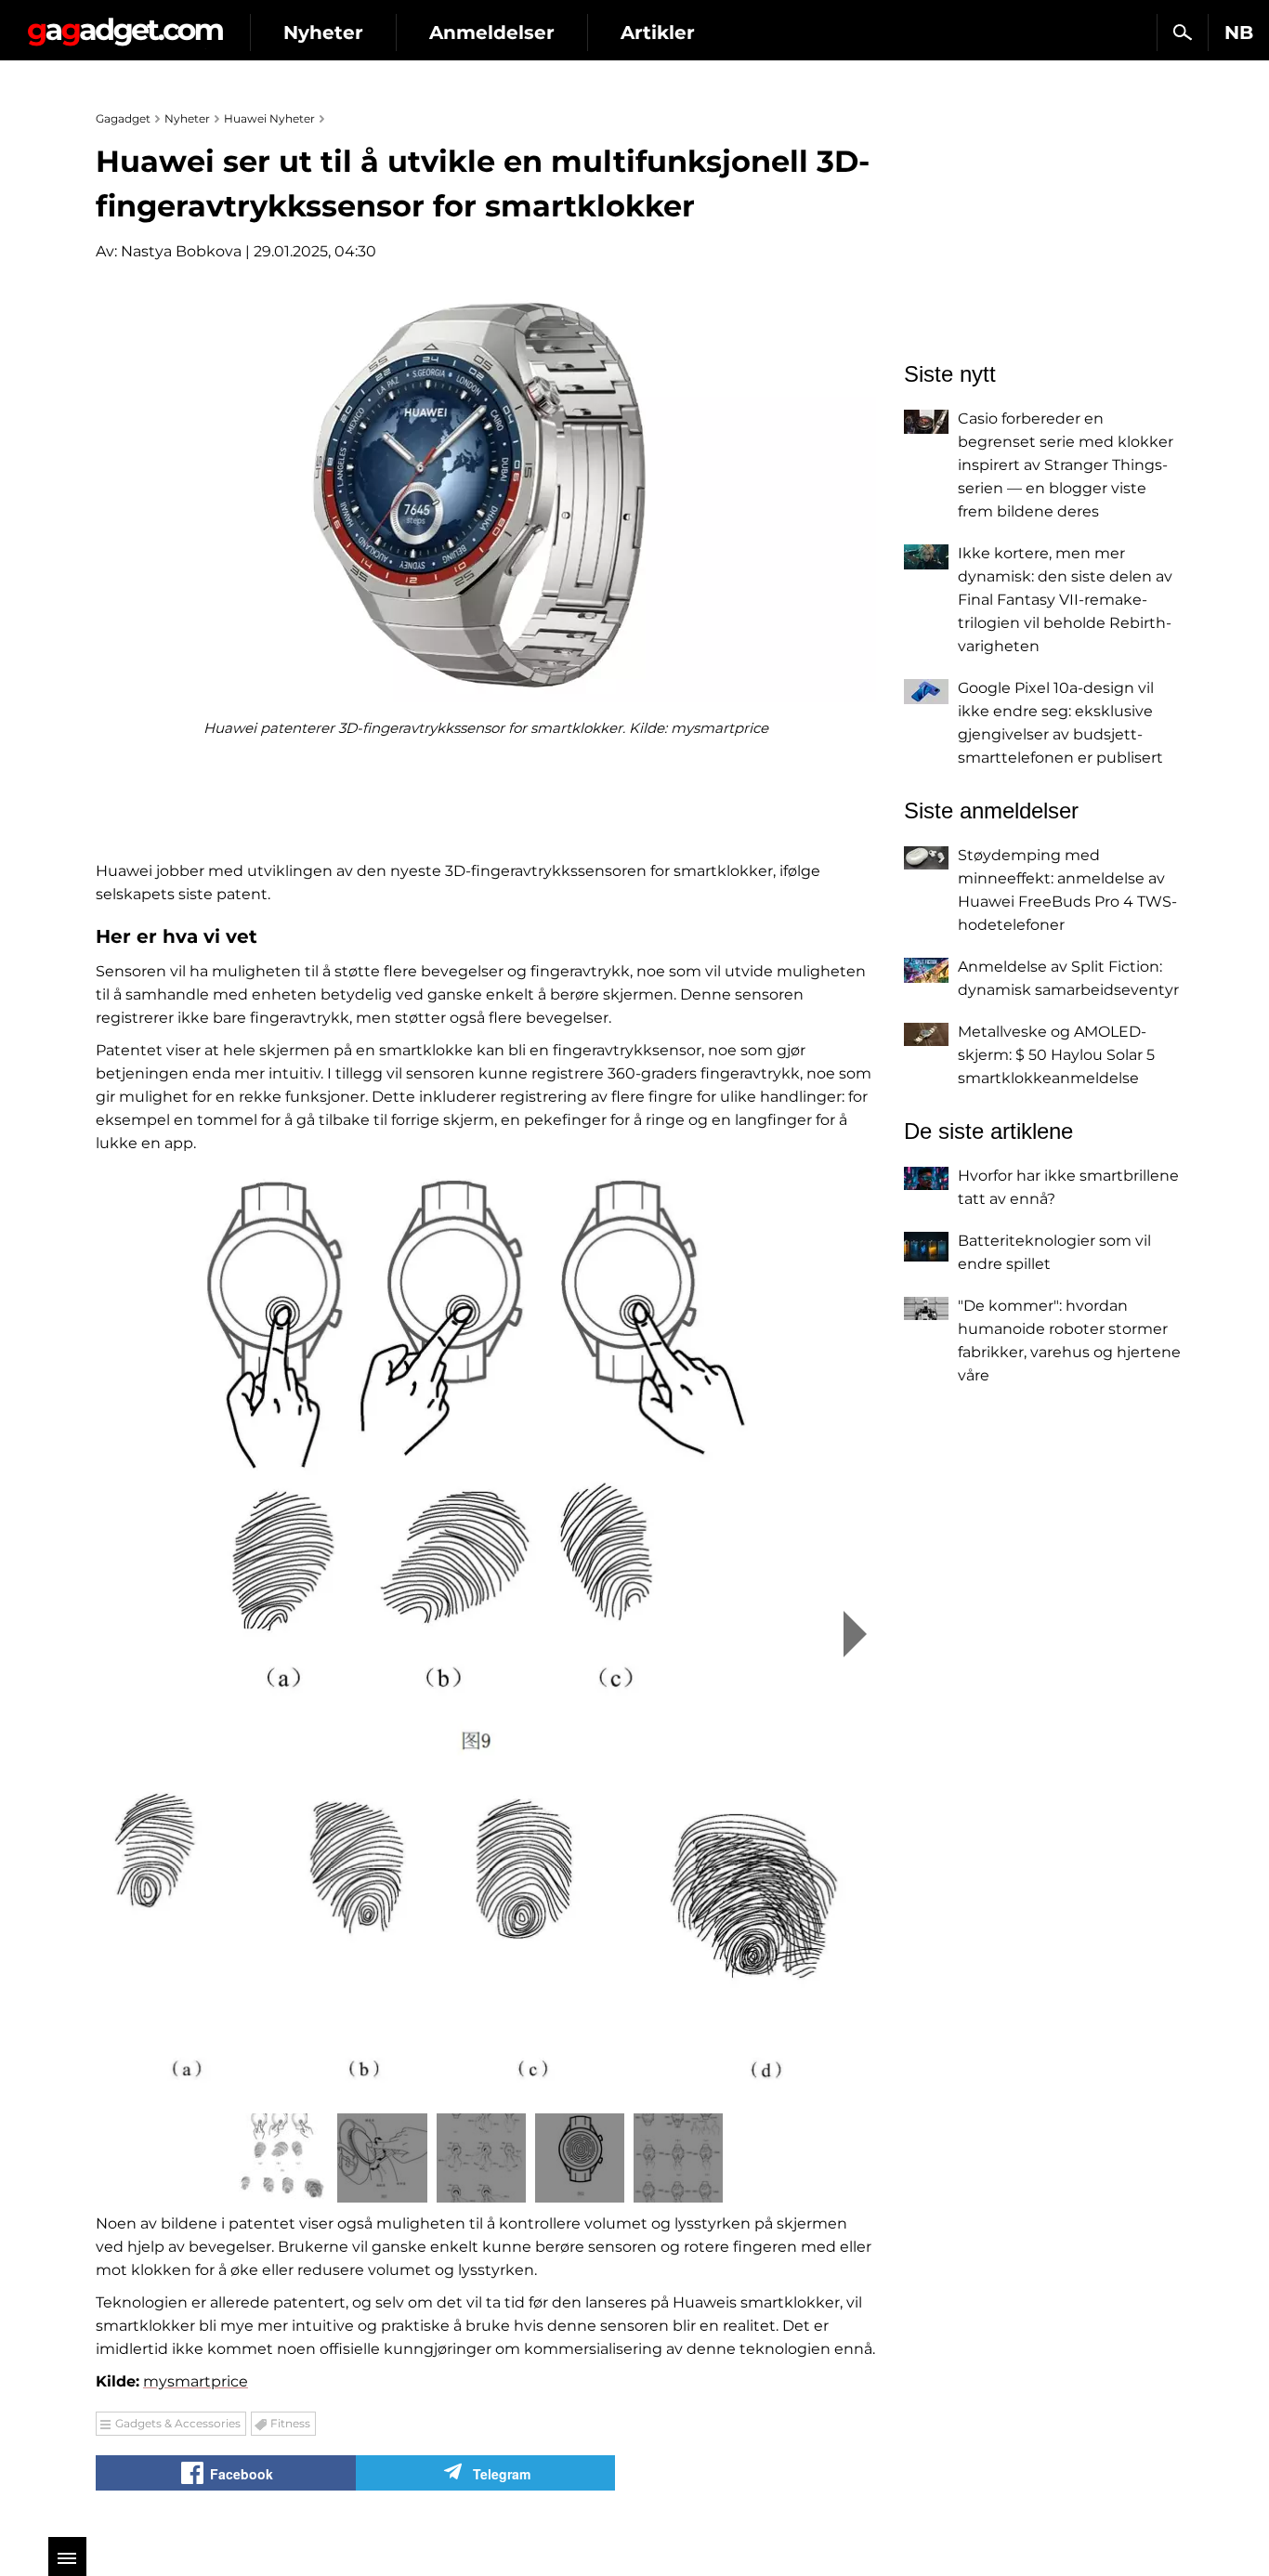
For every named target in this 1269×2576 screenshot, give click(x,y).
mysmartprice (196, 2381)
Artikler (658, 33)
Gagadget (125, 25)
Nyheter (323, 33)
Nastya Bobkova (181, 251)
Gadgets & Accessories (178, 2423)
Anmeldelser (492, 33)
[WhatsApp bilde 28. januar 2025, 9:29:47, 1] (486, 1632)
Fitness (290, 2423)
